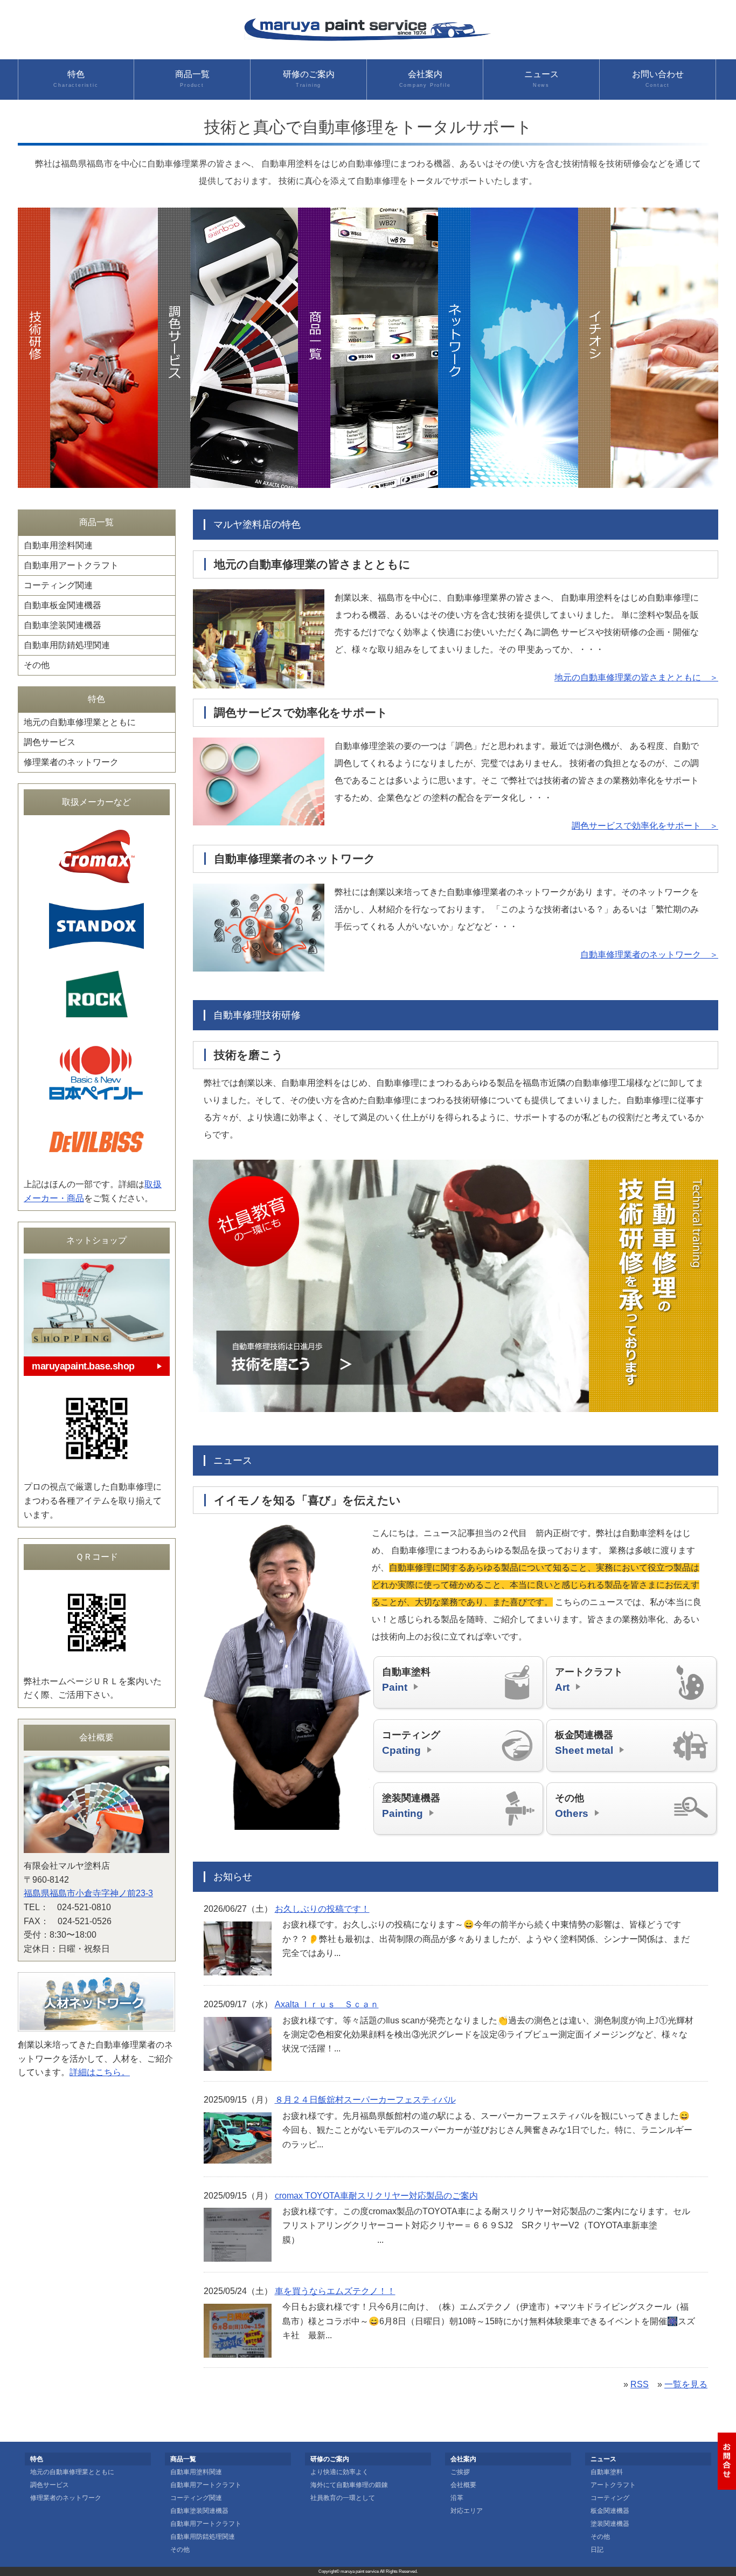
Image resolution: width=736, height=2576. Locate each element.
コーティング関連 (58, 585)
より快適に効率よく (339, 2472)
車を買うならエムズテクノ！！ (335, 2291)
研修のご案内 (309, 79)
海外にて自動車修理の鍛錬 (349, 2485)
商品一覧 (192, 79)
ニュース (541, 79)
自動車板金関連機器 (63, 605)
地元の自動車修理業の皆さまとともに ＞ (636, 677)
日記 (597, 2550)
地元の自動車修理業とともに (80, 722)
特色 (76, 79)
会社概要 (463, 2485)
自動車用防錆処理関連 (67, 645)
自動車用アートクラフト (71, 565)
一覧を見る (686, 2384)
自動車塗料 (406, 1679)
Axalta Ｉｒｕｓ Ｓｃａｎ (327, 2004)
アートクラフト (589, 1679)
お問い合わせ (658, 79)
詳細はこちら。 (100, 2072)
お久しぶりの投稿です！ (322, 1909)
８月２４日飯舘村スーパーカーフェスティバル (365, 2100)
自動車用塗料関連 (58, 545)
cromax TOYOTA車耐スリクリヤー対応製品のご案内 (376, 2196)
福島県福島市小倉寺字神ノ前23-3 (88, 1893)
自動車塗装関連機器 (63, 625)
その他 (572, 1806)
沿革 (457, 2498)
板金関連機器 (584, 1742)
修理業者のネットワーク (71, 762)
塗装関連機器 (411, 1806)
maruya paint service (360, 2571)
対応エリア (467, 2511)
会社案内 (425, 79)
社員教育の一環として (343, 2498)
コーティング (411, 1742)
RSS (640, 2384)
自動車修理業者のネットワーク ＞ (649, 955)
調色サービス (50, 742)
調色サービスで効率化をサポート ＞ (645, 826)
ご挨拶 (460, 2472)
